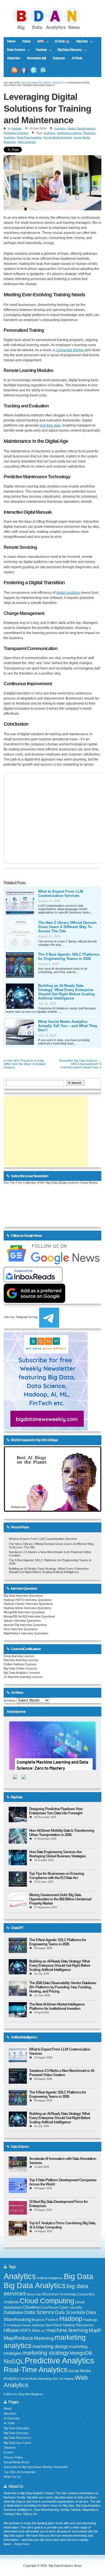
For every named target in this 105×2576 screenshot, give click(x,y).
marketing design (50, 2346)
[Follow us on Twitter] (34, 70)
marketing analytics (69, 133)
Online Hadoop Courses (20, 1664)
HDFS (25, 2330)
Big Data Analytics (35, 2285)
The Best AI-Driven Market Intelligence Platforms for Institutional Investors (57, 2006)
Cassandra (86, 2294)
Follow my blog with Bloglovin (23, 2394)
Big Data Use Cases (17, 2443)
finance (38, 2320)
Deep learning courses (19, 1656)
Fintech (52, 2320)
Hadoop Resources (78, 2325)
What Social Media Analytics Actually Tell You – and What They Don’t (68, 1026)
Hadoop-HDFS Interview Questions (28, 1600)
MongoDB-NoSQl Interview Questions (29, 1616)
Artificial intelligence (50, 2278)
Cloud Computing (47, 2301)
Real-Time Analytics (29, 137)
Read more (22, 2544)
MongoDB (81, 2353)
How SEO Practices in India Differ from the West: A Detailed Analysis (25, 1064)
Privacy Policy (13, 2457)
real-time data (50, 425)
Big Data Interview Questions (23, 1596)
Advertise (14, 58)
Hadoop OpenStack (47, 2325)
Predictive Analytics (16, 133)
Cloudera (31, 2307)
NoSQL (14, 2361)
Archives (10, 1700)
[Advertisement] (46, 1132)
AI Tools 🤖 (62, 41)
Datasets (59, 58)
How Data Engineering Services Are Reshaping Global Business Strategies (57, 1854)
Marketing (44, 2338)
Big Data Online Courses (20, 1668)
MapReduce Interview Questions (26, 1633)
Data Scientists (70, 2312)
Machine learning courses (21, 1660)
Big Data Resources (17, 2438)
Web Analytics (27, 142)
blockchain (34, 2294)
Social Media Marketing (36, 2379)
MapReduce (18, 2338)
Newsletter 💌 (36, 58)
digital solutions (68, 593)
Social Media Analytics (58, 137)
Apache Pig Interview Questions (25, 1625)
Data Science (14, 50)
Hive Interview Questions (21, 1629)
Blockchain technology (60, 2294)
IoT (43, 2331)
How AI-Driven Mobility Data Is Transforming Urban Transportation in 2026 (62, 1833)
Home (11, 41)
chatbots (11, 2302)
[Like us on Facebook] (24, 70)
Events (8, 2452)
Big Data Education (17, 2428)
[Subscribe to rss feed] (15, 70)
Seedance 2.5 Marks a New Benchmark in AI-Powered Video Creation (62, 2073)
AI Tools (77, 58)
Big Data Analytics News (36, 83)
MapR (95, 2330)
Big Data (80, 42)
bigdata (17, 128)
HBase (11, 2330)
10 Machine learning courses (23, 1677)
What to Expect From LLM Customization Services (61, 894)
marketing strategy (46, 2353)
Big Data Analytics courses (22, 1673)
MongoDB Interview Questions (24, 1612)
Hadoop (39, 50)
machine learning (67, 2330)
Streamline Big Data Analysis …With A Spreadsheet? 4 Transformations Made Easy (80, 1064)
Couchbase (49, 2307)
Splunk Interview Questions (22, 1621)
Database (14, 2312)
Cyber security (71, 2307)
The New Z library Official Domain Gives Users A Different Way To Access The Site (67, 927)
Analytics (59, 83)
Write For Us (12, 2477)
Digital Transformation (81, 128)
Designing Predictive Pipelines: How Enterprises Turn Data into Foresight (56, 1811)
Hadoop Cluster (20, 2325)
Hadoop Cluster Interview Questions (28, 1604)
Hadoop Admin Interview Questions (27, 1608)
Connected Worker (70, 350)
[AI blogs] (52, 1512)
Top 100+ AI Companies (20, 2472)
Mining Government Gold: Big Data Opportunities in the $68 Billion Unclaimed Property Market (60, 1899)
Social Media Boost (17, 2462)
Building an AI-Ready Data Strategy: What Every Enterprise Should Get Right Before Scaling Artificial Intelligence (66, 992)
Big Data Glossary (68, 50)
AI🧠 (39, 42)
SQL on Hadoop (63, 2379)
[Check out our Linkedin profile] (43, 70)
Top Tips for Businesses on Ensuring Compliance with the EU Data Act (57, 1876)
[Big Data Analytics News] (53, 29)
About (26, 41)
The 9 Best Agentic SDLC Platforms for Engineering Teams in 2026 (69, 957)
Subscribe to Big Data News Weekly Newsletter (36, 2467)
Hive (36, 2330)
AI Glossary (12, 2418)
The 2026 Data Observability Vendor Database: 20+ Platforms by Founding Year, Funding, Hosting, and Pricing (63, 1987)
